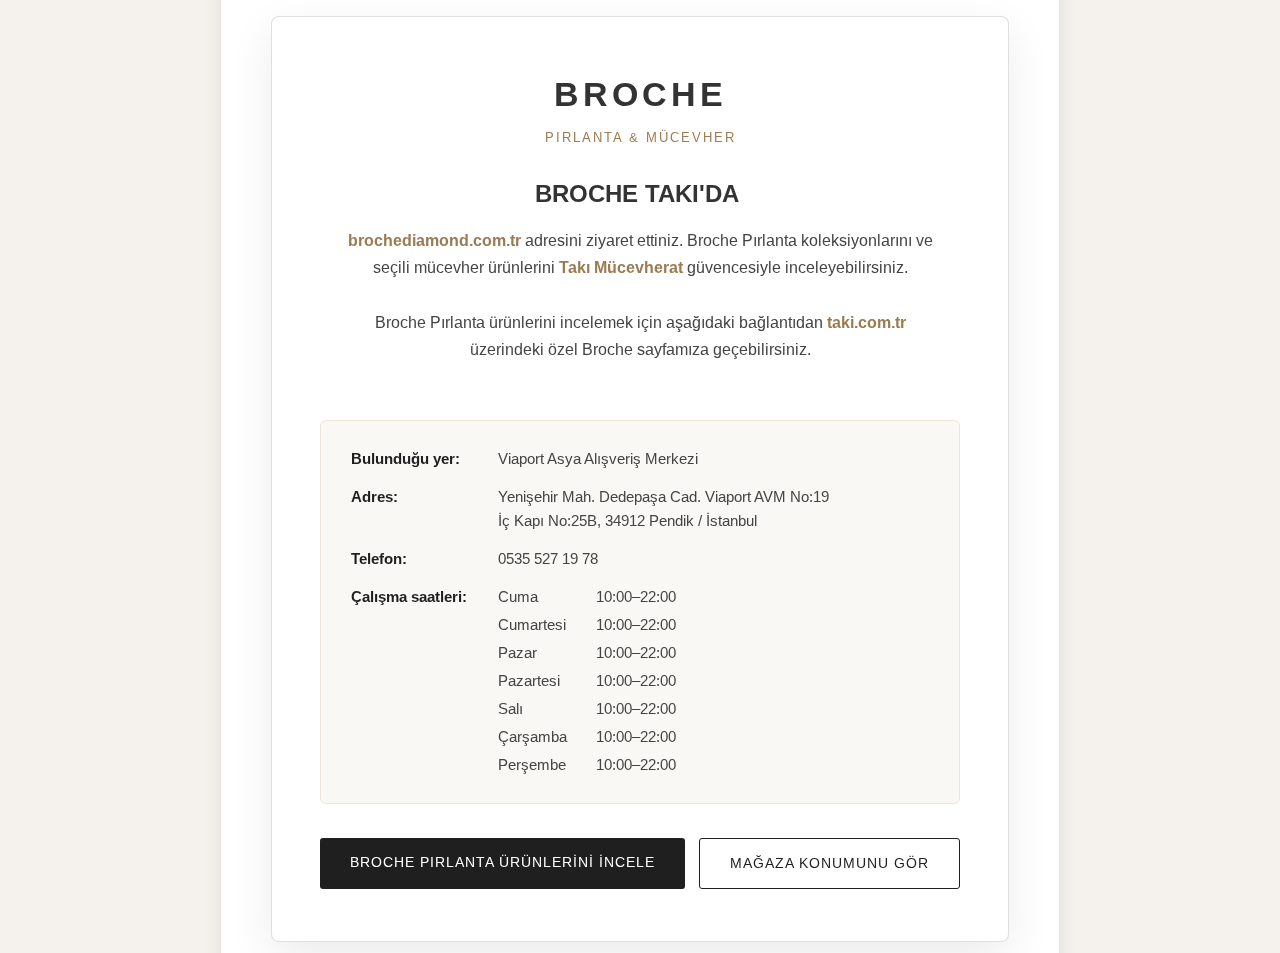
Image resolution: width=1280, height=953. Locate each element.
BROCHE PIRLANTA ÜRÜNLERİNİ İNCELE (502, 862)
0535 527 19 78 (548, 558)
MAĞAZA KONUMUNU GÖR (829, 863)
